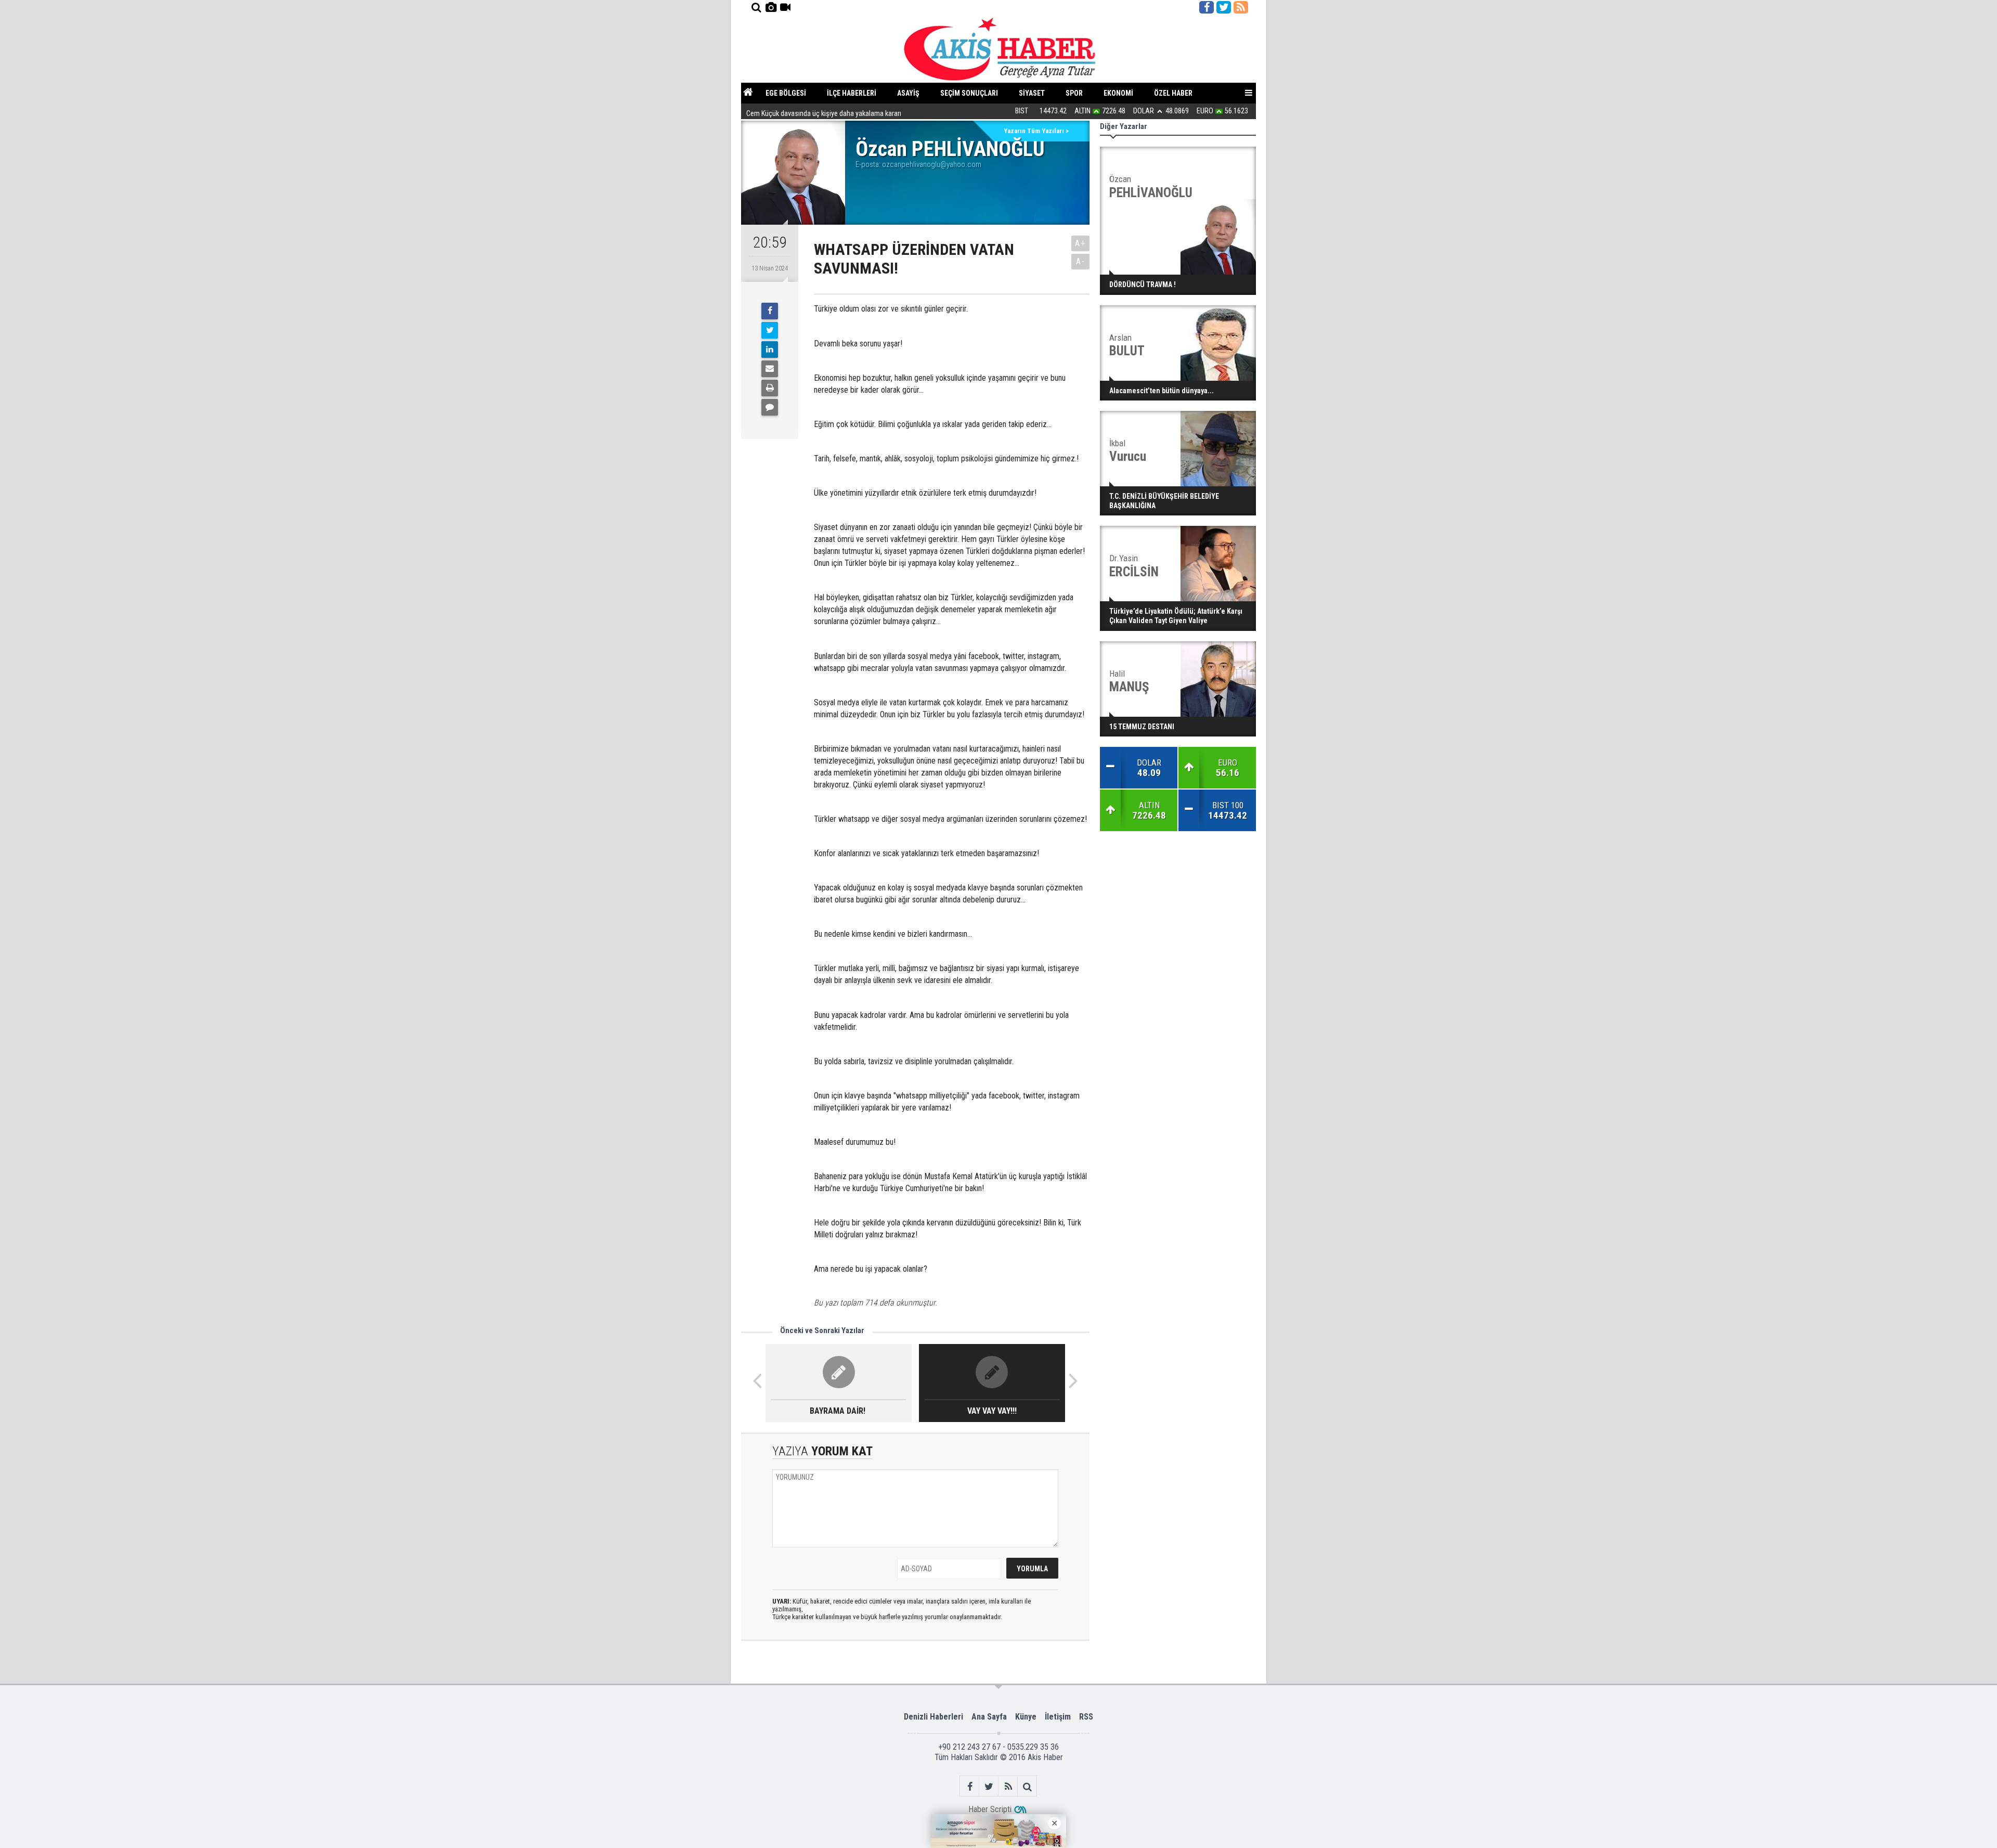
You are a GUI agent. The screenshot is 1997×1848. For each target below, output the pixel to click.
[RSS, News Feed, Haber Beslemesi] (1241, 7)
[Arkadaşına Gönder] (770, 369)
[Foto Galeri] (771, 7)
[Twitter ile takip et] (1224, 7)
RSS (1086, 1717)
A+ (1080, 243)
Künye (1026, 1717)
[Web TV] (785, 7)
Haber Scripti (990, 1809)
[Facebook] (770, 311)
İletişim (1058, 1717)
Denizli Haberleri (933, 1717)
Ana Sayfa (989, 1717)
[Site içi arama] (756, 7)
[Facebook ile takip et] (1207, 7)
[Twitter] (770, 330)
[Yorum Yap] (770, 407)
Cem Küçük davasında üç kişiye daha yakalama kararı (824, 111)
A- (1081, 261)
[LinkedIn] (770, 350)
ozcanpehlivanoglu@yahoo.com (932, 164)
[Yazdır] (770, 388)
